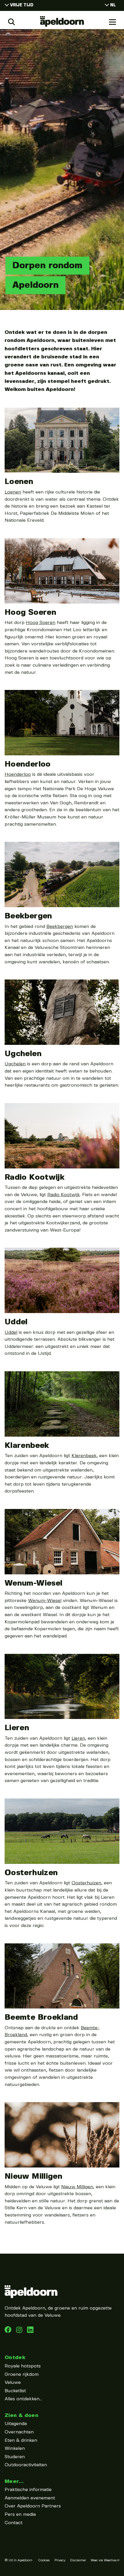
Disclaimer (78, 2560)
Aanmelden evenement (30, 2498)
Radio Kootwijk (35, 1177)
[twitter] (30, 2332)
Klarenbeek (27, 1446)
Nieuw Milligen (33, 2176)
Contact (14, 2523)
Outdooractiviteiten (26, 2465)
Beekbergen (28, 916)
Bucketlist (15, 2391)
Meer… (14, 2481)
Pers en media (20, 2514)
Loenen (19, 482)
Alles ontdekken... (23, 2399)
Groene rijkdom (22, 2374)
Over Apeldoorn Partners (33, 2506)
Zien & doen (21, 2415)
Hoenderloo (28, 764)
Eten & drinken (21, 2440)
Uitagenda (16, 2424)
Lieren (17, 1728)
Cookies (44, 2560)
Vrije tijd (22, 5)
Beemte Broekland (41, 2017)
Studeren (15, 2457)
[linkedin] (20, 2332)
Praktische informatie (28, 2490)
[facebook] (9, 2332)
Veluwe (13, 2383)
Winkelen (15, 2449)
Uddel (16, 1322)
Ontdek (15, 2357)
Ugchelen (23, 1054)
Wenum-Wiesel (33, 1583)
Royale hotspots (23, 2366)
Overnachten (19, 2432)
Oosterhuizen (31, 1873)
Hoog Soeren (30, 612)
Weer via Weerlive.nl (105, 2560)
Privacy (60, 2560)
